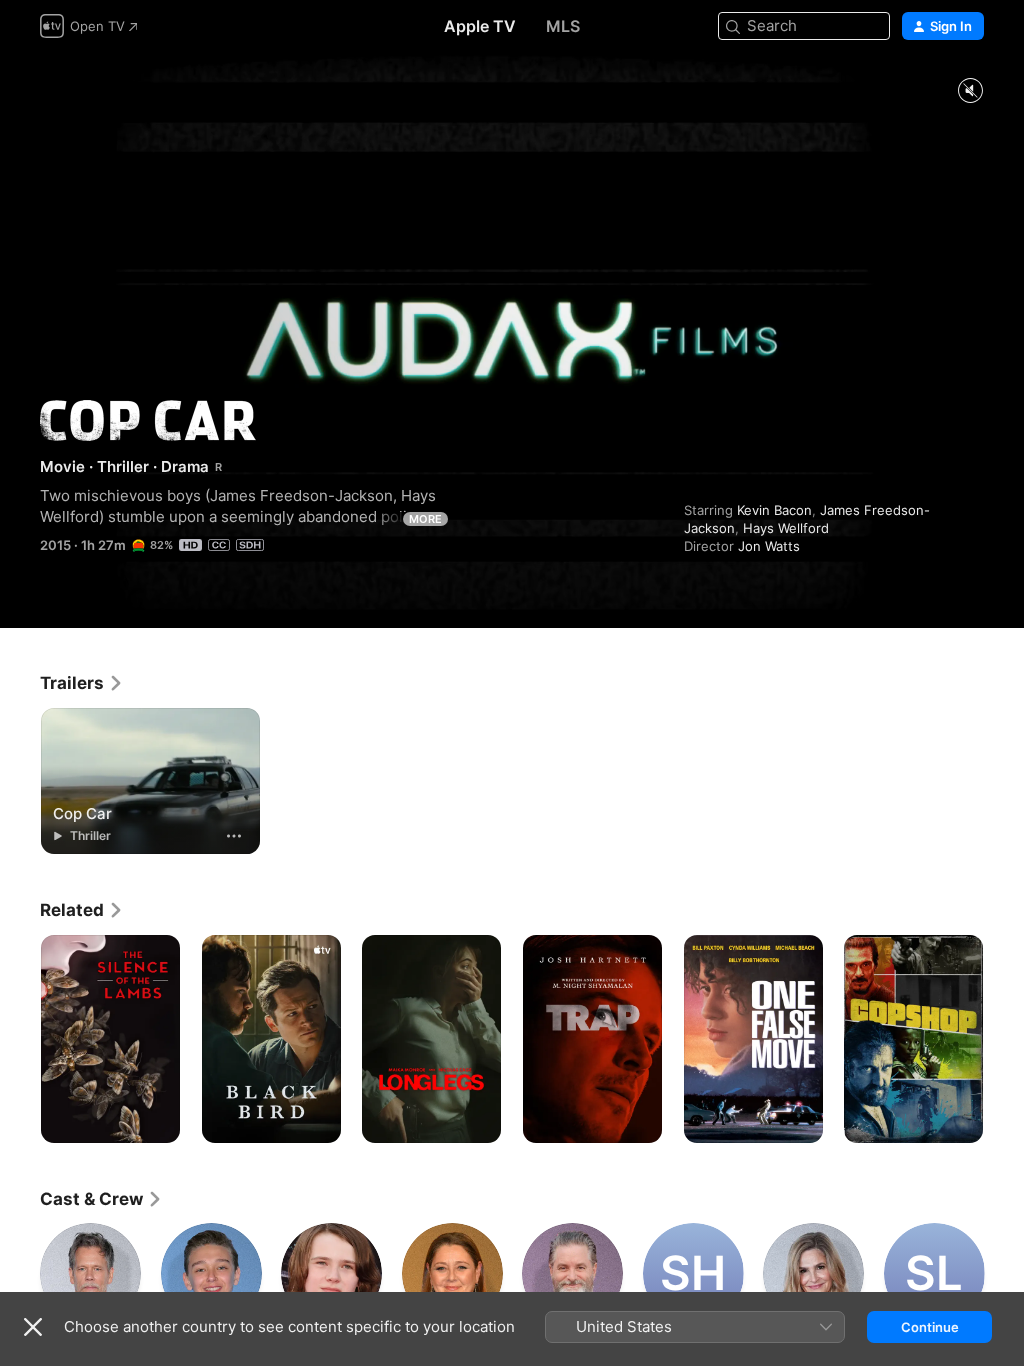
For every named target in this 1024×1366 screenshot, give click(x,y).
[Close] (33, 1327)
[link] (82, 683)
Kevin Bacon (774, 510)
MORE (425, 519)
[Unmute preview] (970, 91)
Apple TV (480, 26)
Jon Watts (769, 546)
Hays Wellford (786, 528)
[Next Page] (1004, 1039)
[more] (234, 836)
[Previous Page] (20, 1039)
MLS (563, 26)
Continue (930, 1327)
